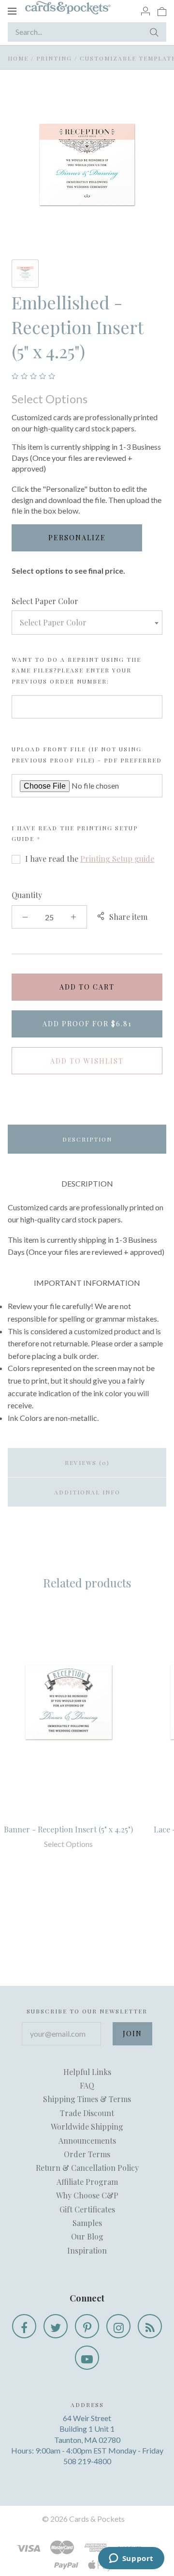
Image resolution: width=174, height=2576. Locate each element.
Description (87, 1139)
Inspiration (87, 2250)
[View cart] (162, 11)
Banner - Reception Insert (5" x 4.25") (68, 1829)
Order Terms (87, 2154)
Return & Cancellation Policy (87, 2168)
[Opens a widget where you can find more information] (131, 2559)
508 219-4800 (87, 2461)
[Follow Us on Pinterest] (87, 2326)
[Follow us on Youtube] (87, 2358)
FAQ (87, 2085)
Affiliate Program (87, 2182)
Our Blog (87, 2236)
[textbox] (87, 623)
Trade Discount (87, 2113)
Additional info (87, 1492)
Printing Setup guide (117, 859)
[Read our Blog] (150, 2326)
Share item (128, 917)
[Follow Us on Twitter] (56, 2326)
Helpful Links (87, 2072)
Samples (87, 2223)
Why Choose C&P (87, 2195)
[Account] (145, 11)
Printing (54, 58)
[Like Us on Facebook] (24, 2326)
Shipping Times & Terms (87, 2099)
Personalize (77, 538)
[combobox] (87, 623)
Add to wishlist (87, 1061)
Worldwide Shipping (87, 2126)
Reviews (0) (87, 1463)
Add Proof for (87, 1024)
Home (18, 58)
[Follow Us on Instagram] (118, 2326)
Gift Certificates (87, 2209)
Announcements (87, 2141)
